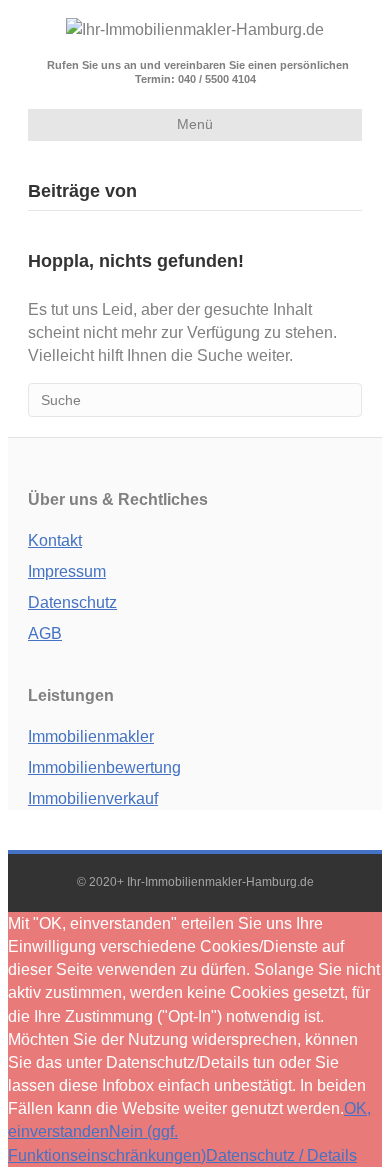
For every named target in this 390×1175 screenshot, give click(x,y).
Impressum (67, 571)
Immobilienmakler (91, 736)
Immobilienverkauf (93, 798)
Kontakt (55, 540)
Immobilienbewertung (104, 767)
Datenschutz (72, 602)
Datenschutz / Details (281, 1155)
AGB (45, 633)
